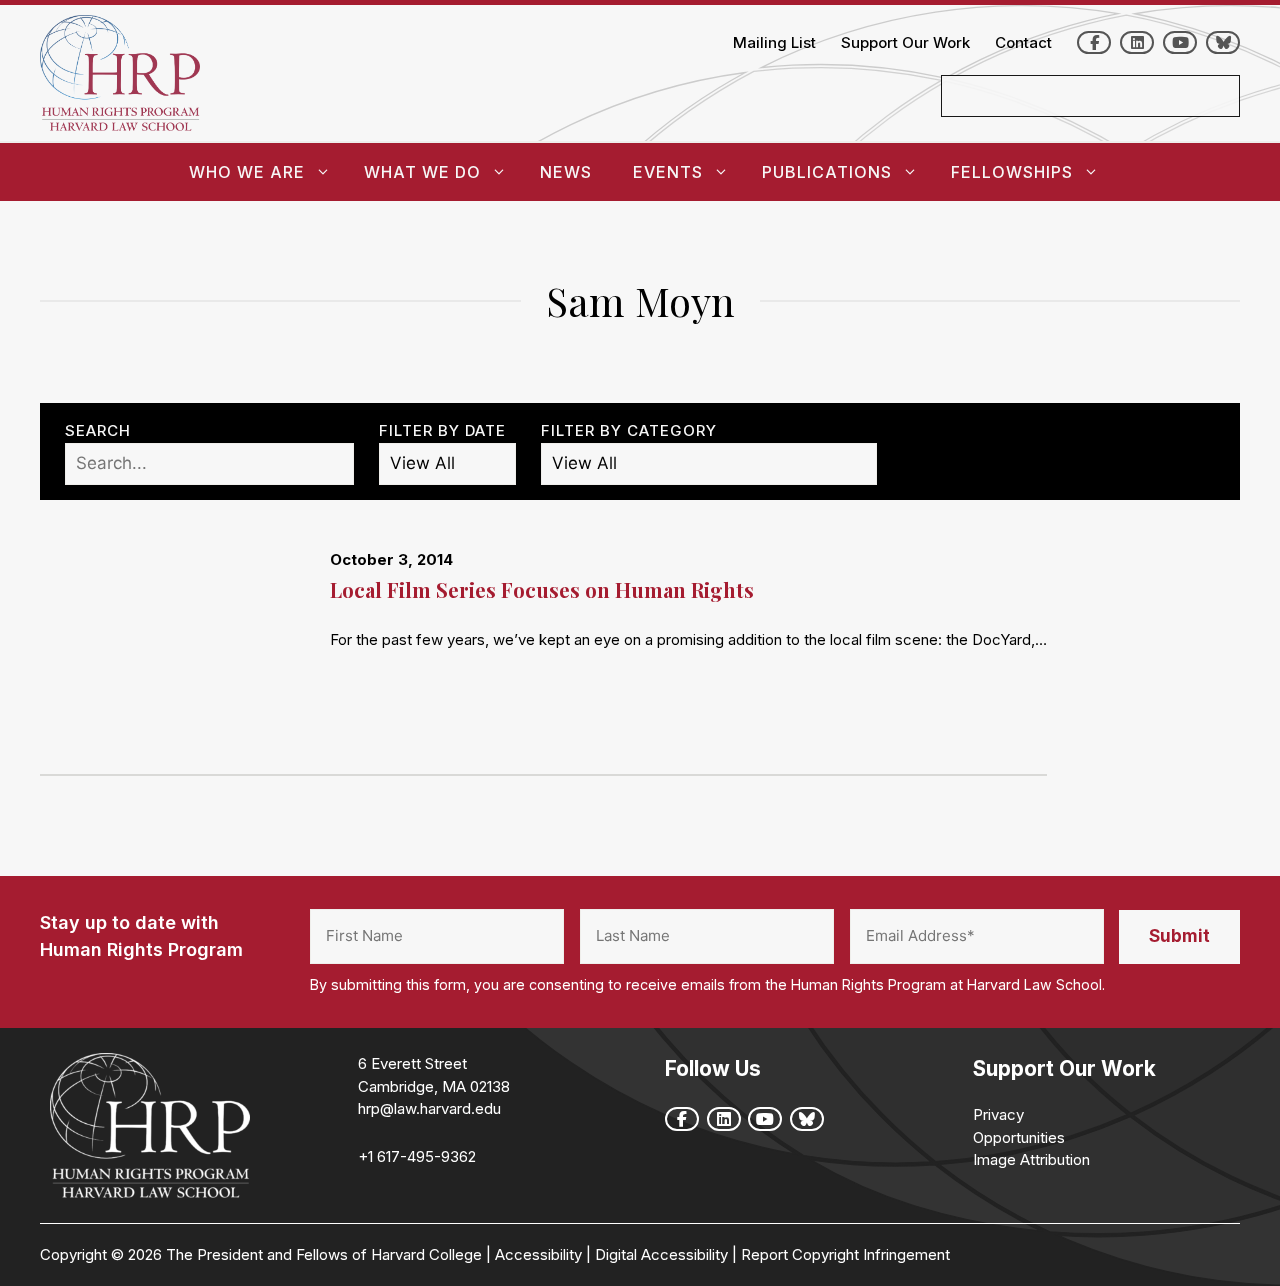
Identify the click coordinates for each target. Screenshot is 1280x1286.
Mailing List (774, 42)
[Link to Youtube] (1180, 42)
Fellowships (1012, 172)
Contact (1023, 42)
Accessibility (538, 1254)
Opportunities (1019, 1137)
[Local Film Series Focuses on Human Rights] (185, 650)
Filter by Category (629, 430)
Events (668, 172)
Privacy (998, 1114)
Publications (827, 172)
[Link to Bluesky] (1223, 42)
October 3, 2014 (391, 559)
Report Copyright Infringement (845, 1254)
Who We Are (247, 172)
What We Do (422, 172)
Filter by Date (442, 430)
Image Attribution (1031, 1159)
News (566, 172)
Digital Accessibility (661, 1254)
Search (98, 430)
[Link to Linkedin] (1137, 42)
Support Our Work (905, 42)
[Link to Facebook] (1094, 42)
